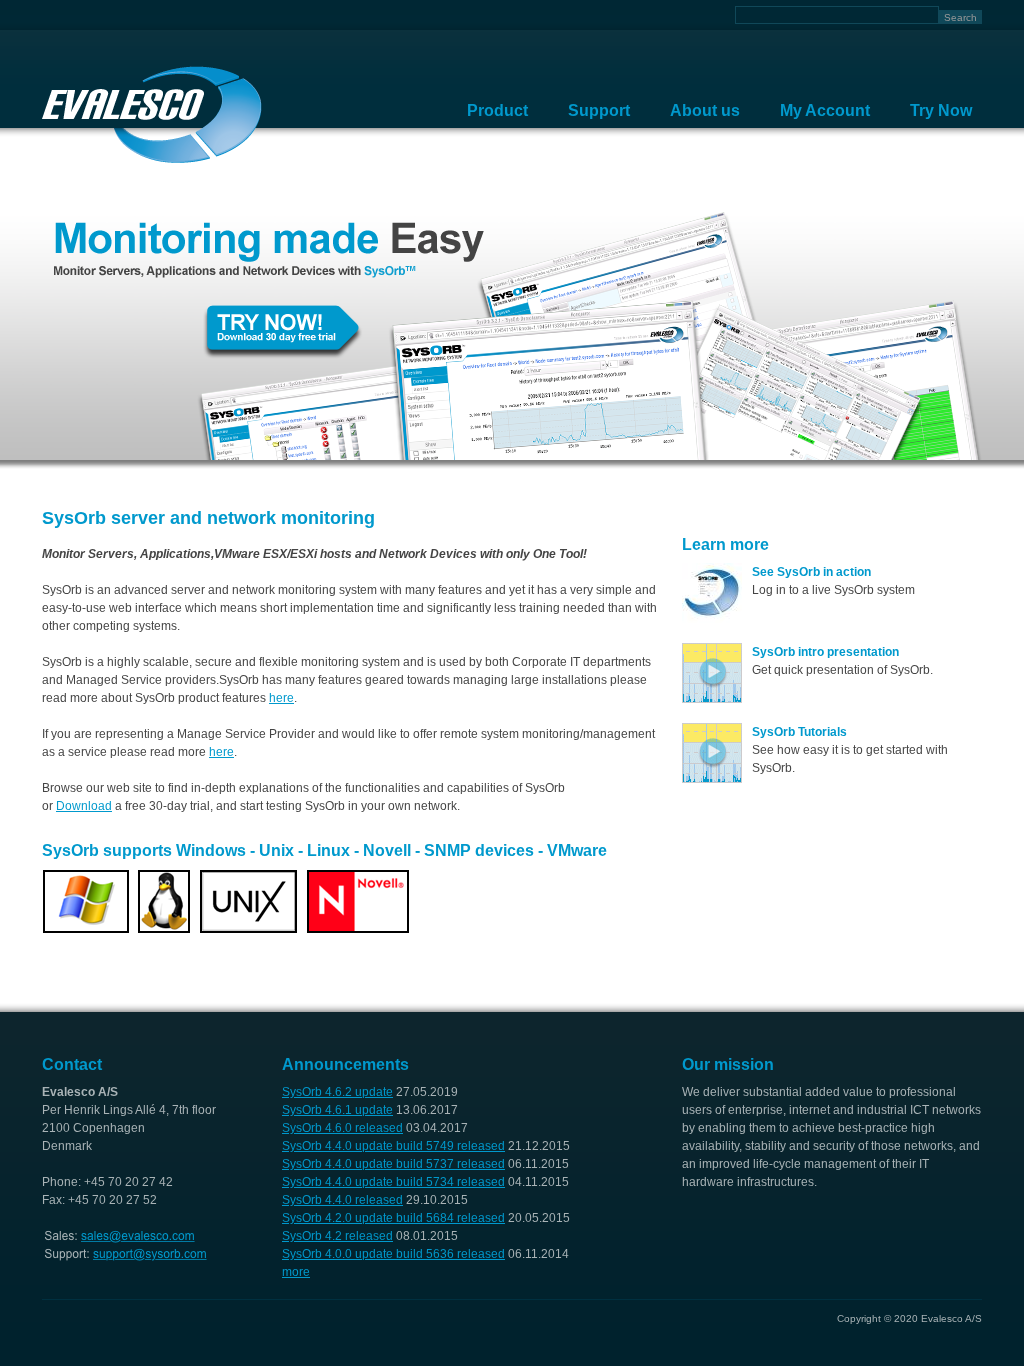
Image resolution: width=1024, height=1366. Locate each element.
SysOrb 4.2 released (337, 1236)
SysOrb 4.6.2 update (337, 1092)
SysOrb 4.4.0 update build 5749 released (393, 1146)
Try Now (941, 110)
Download (84, 806)
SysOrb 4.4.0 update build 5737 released (393, 1164)
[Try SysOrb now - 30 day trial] (512, 456)
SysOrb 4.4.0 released (342, 1200)
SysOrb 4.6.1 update (337, 1110)
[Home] (152, 114)
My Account (825, 110)
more (296, 1272)
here (281, 698)
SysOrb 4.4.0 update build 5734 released (393, 1182)
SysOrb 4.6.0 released (342, 1128)
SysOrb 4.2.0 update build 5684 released (393, 1218)
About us (705, 110)
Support (599, 110)
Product (497, 110)
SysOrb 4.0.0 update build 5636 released (393, 1254)
